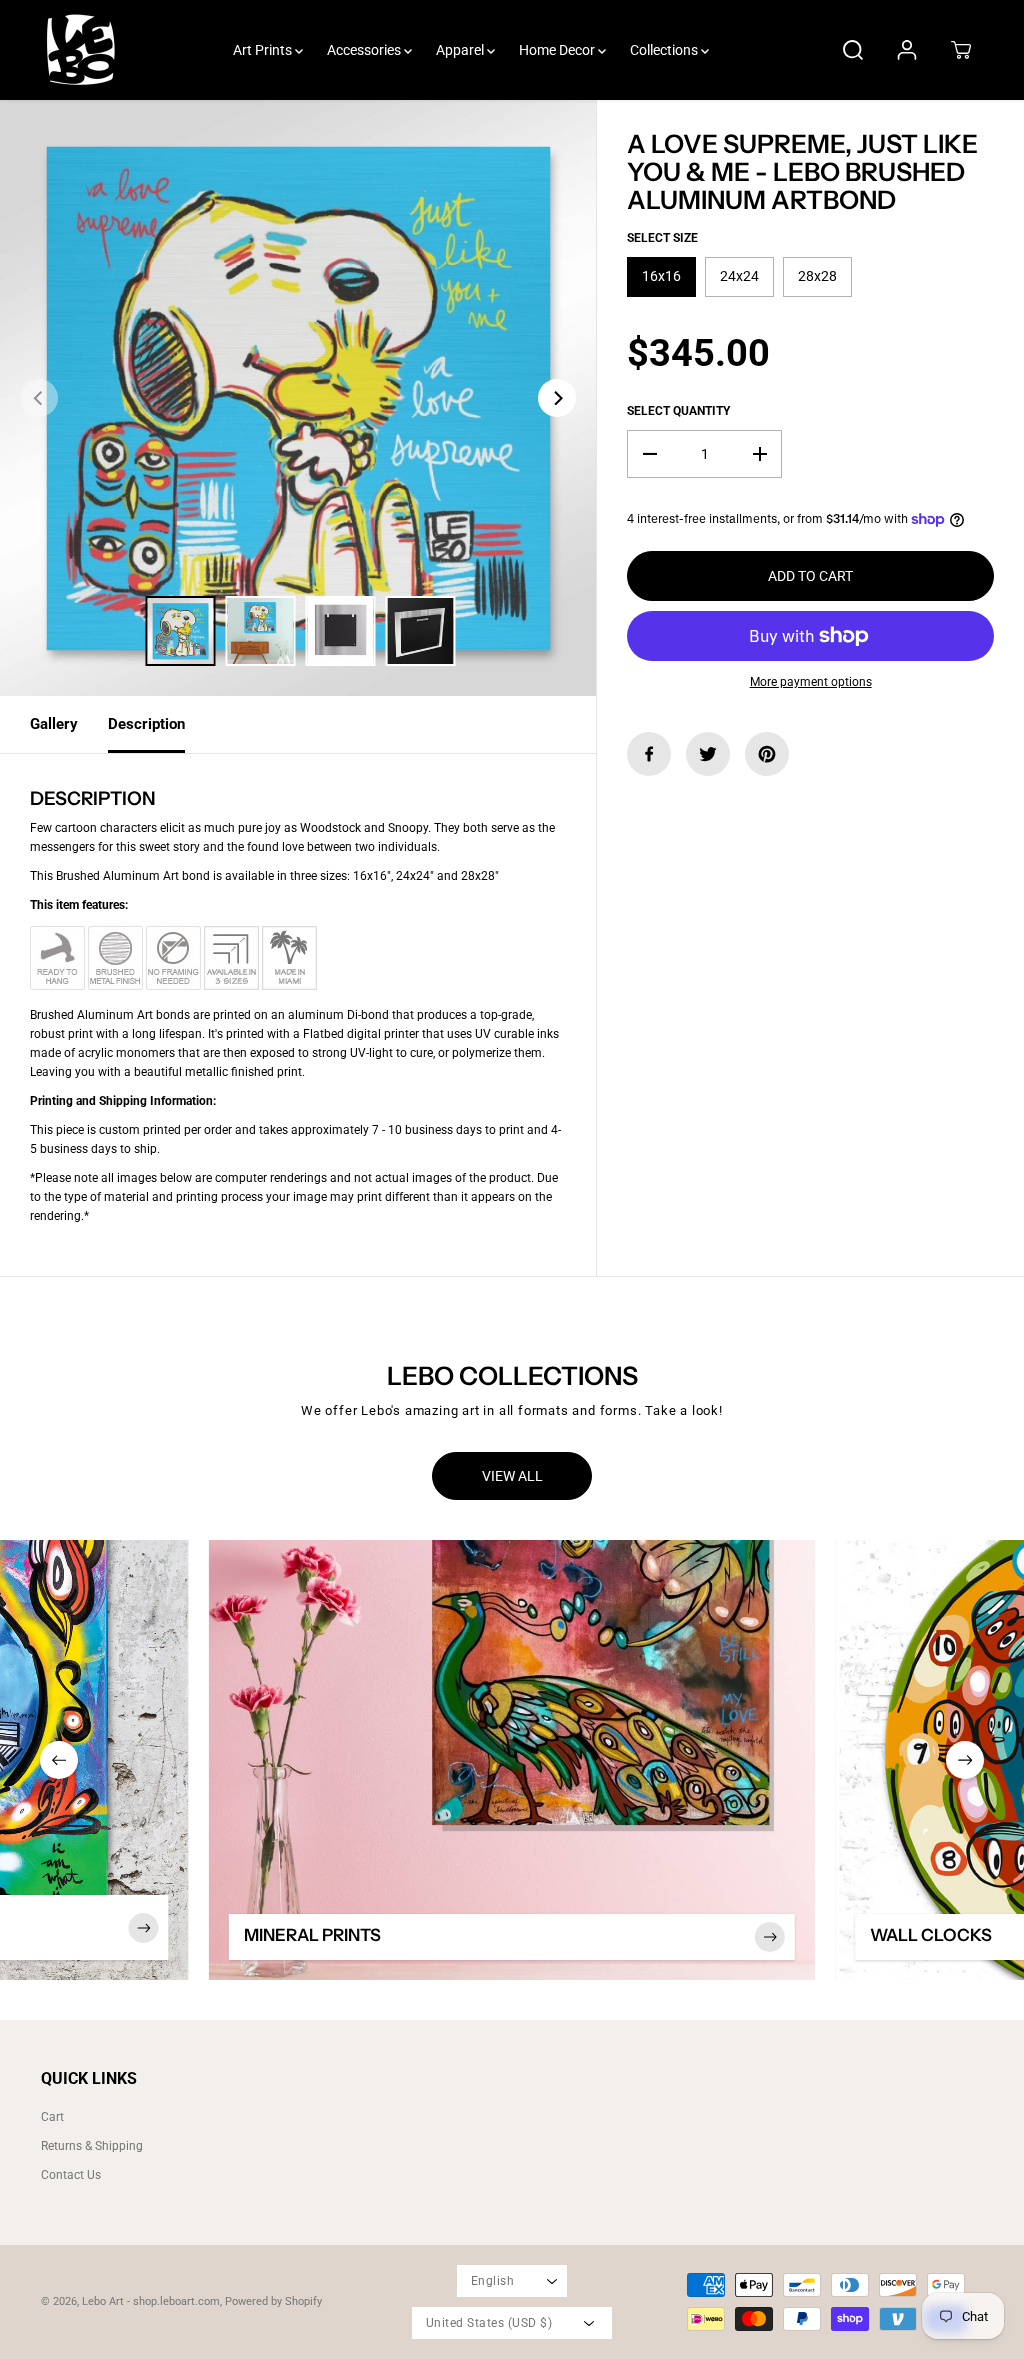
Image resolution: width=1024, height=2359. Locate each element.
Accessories (365, 50)
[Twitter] (708, 754)
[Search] (853, 50)
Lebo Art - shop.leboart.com (151, 2301)
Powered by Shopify (273, 2301)
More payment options (811, 682)
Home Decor (558, 50)
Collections (665, 50)
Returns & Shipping (92, 2146)
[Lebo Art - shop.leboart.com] (81, 50)
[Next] (557, 398)
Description (146, 724)
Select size (662, 238)
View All (512, 1476)
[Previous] (39, 398)
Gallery (54, 724)
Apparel (461, 50)
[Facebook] (649, 754)
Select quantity (678, 411)
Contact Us (71, 2175)
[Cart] (961, 50)
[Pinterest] (767, 754)
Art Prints (264, 50)
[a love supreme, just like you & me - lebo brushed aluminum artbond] (298, 398)
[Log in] (907, 50)
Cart (52, 2117)
